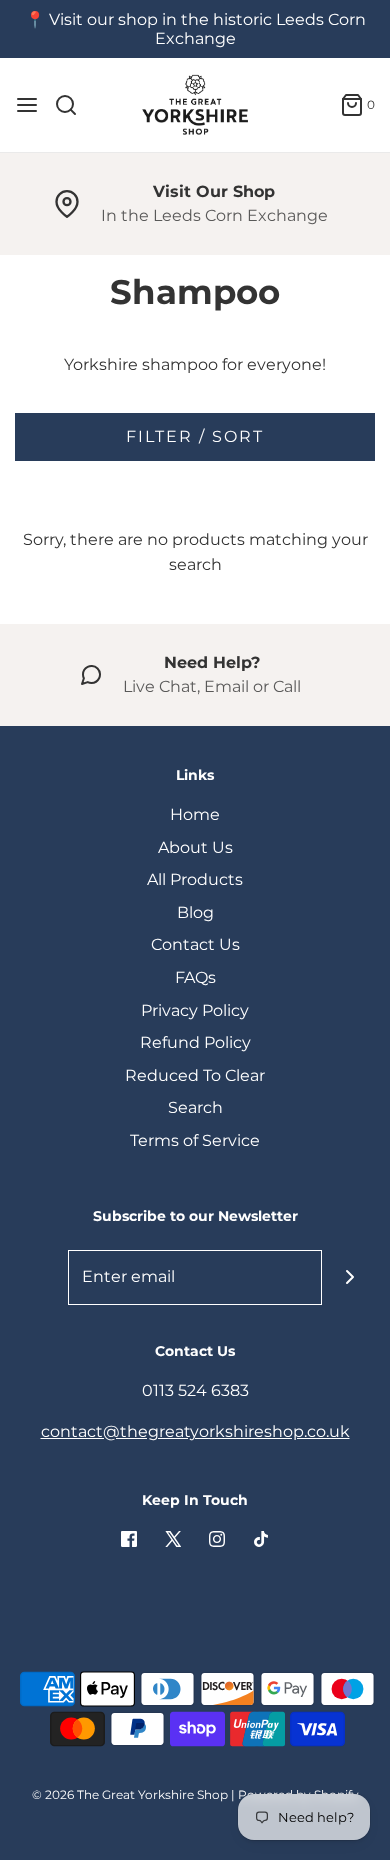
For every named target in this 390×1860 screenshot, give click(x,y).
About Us (195, 847)
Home (195, 814)
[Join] (349, 1277)
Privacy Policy (195, 1010)
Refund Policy (195, 1042)
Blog (195, 912)
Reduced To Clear (195, 1075)
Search (195, 1107)
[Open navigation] (27, 105)
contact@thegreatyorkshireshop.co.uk (195, 1431)
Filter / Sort (195, 436)
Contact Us (195, 944)
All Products (195, 879)
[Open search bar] (73, 105)
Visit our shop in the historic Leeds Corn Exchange (207, 29)
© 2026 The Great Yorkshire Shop (130, 1794)
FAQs (195, 977)
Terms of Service (195, 1140)
